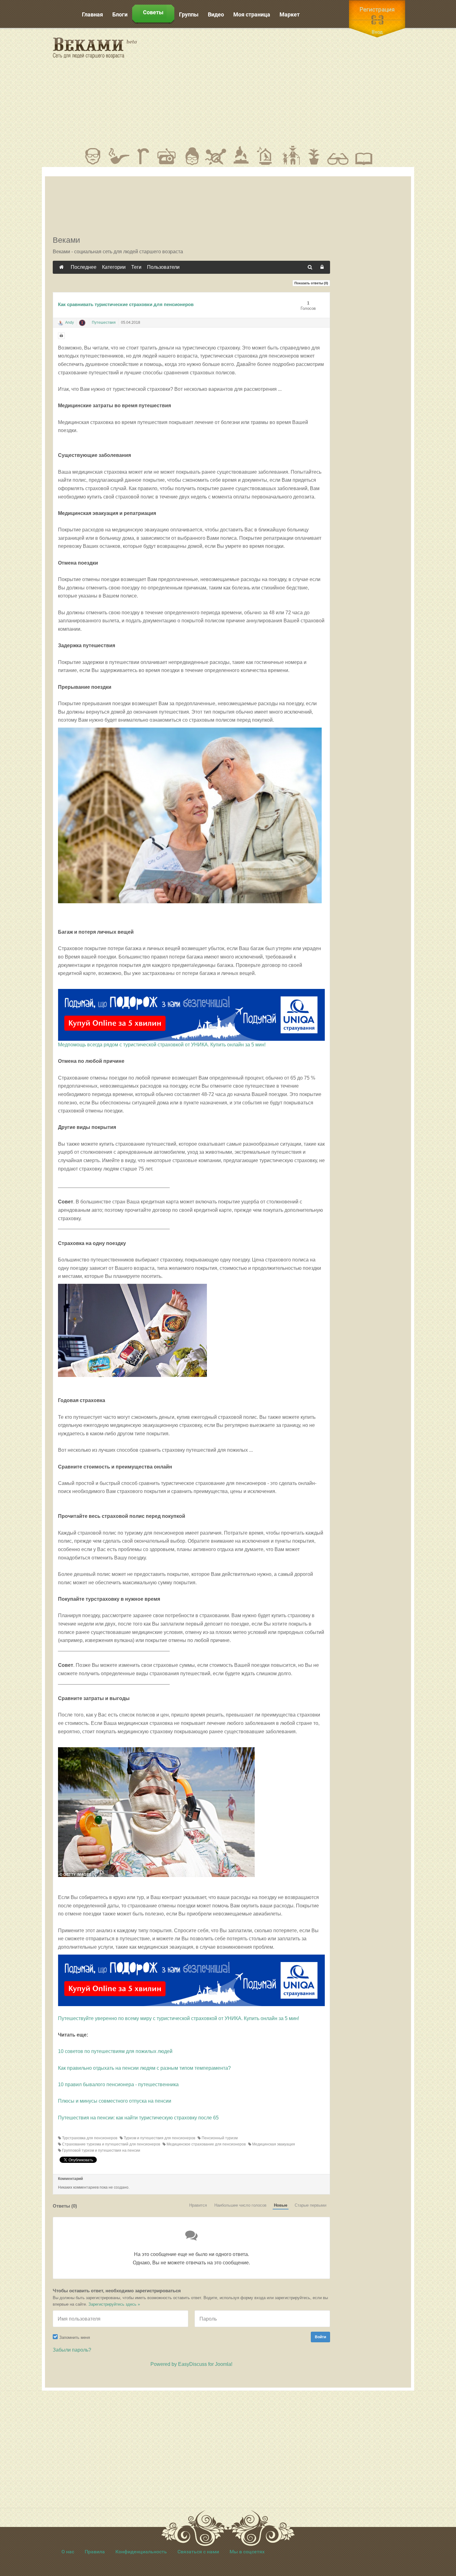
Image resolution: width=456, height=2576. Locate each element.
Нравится (198, 2205)
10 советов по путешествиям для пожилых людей (115, 2051)
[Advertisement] (284, 87)
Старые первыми (311, 2205)
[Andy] (60, 323)
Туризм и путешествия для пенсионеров (159, 2138)
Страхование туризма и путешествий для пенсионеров (111, 2144)
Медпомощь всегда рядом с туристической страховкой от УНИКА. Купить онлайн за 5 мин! (162, 1045)
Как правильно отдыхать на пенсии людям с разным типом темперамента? (144, 2068)
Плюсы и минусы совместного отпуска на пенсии (115, 2101)
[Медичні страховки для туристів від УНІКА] (191, 1980)
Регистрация (377, 9)
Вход (377, 32)
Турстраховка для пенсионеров (89, 2138)
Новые (281, 2205)
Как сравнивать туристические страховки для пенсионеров (126, 304)
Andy (69, 323)
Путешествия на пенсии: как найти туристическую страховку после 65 (138, 2118)
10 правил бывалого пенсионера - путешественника (118, 2084)
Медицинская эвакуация (273, 2144)
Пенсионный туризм (219, 2138)
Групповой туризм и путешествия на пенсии (101, 2150)
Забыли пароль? (72, 2350)
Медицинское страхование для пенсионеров (206, 2144)
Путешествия (104, 323)
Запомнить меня (75, 2337)
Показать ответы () (311, 283)
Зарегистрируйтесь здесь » (114, 2304)
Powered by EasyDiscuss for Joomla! (191, 2364)
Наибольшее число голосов (240, 2205)
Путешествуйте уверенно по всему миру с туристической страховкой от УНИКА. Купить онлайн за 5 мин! (179, 2018)
